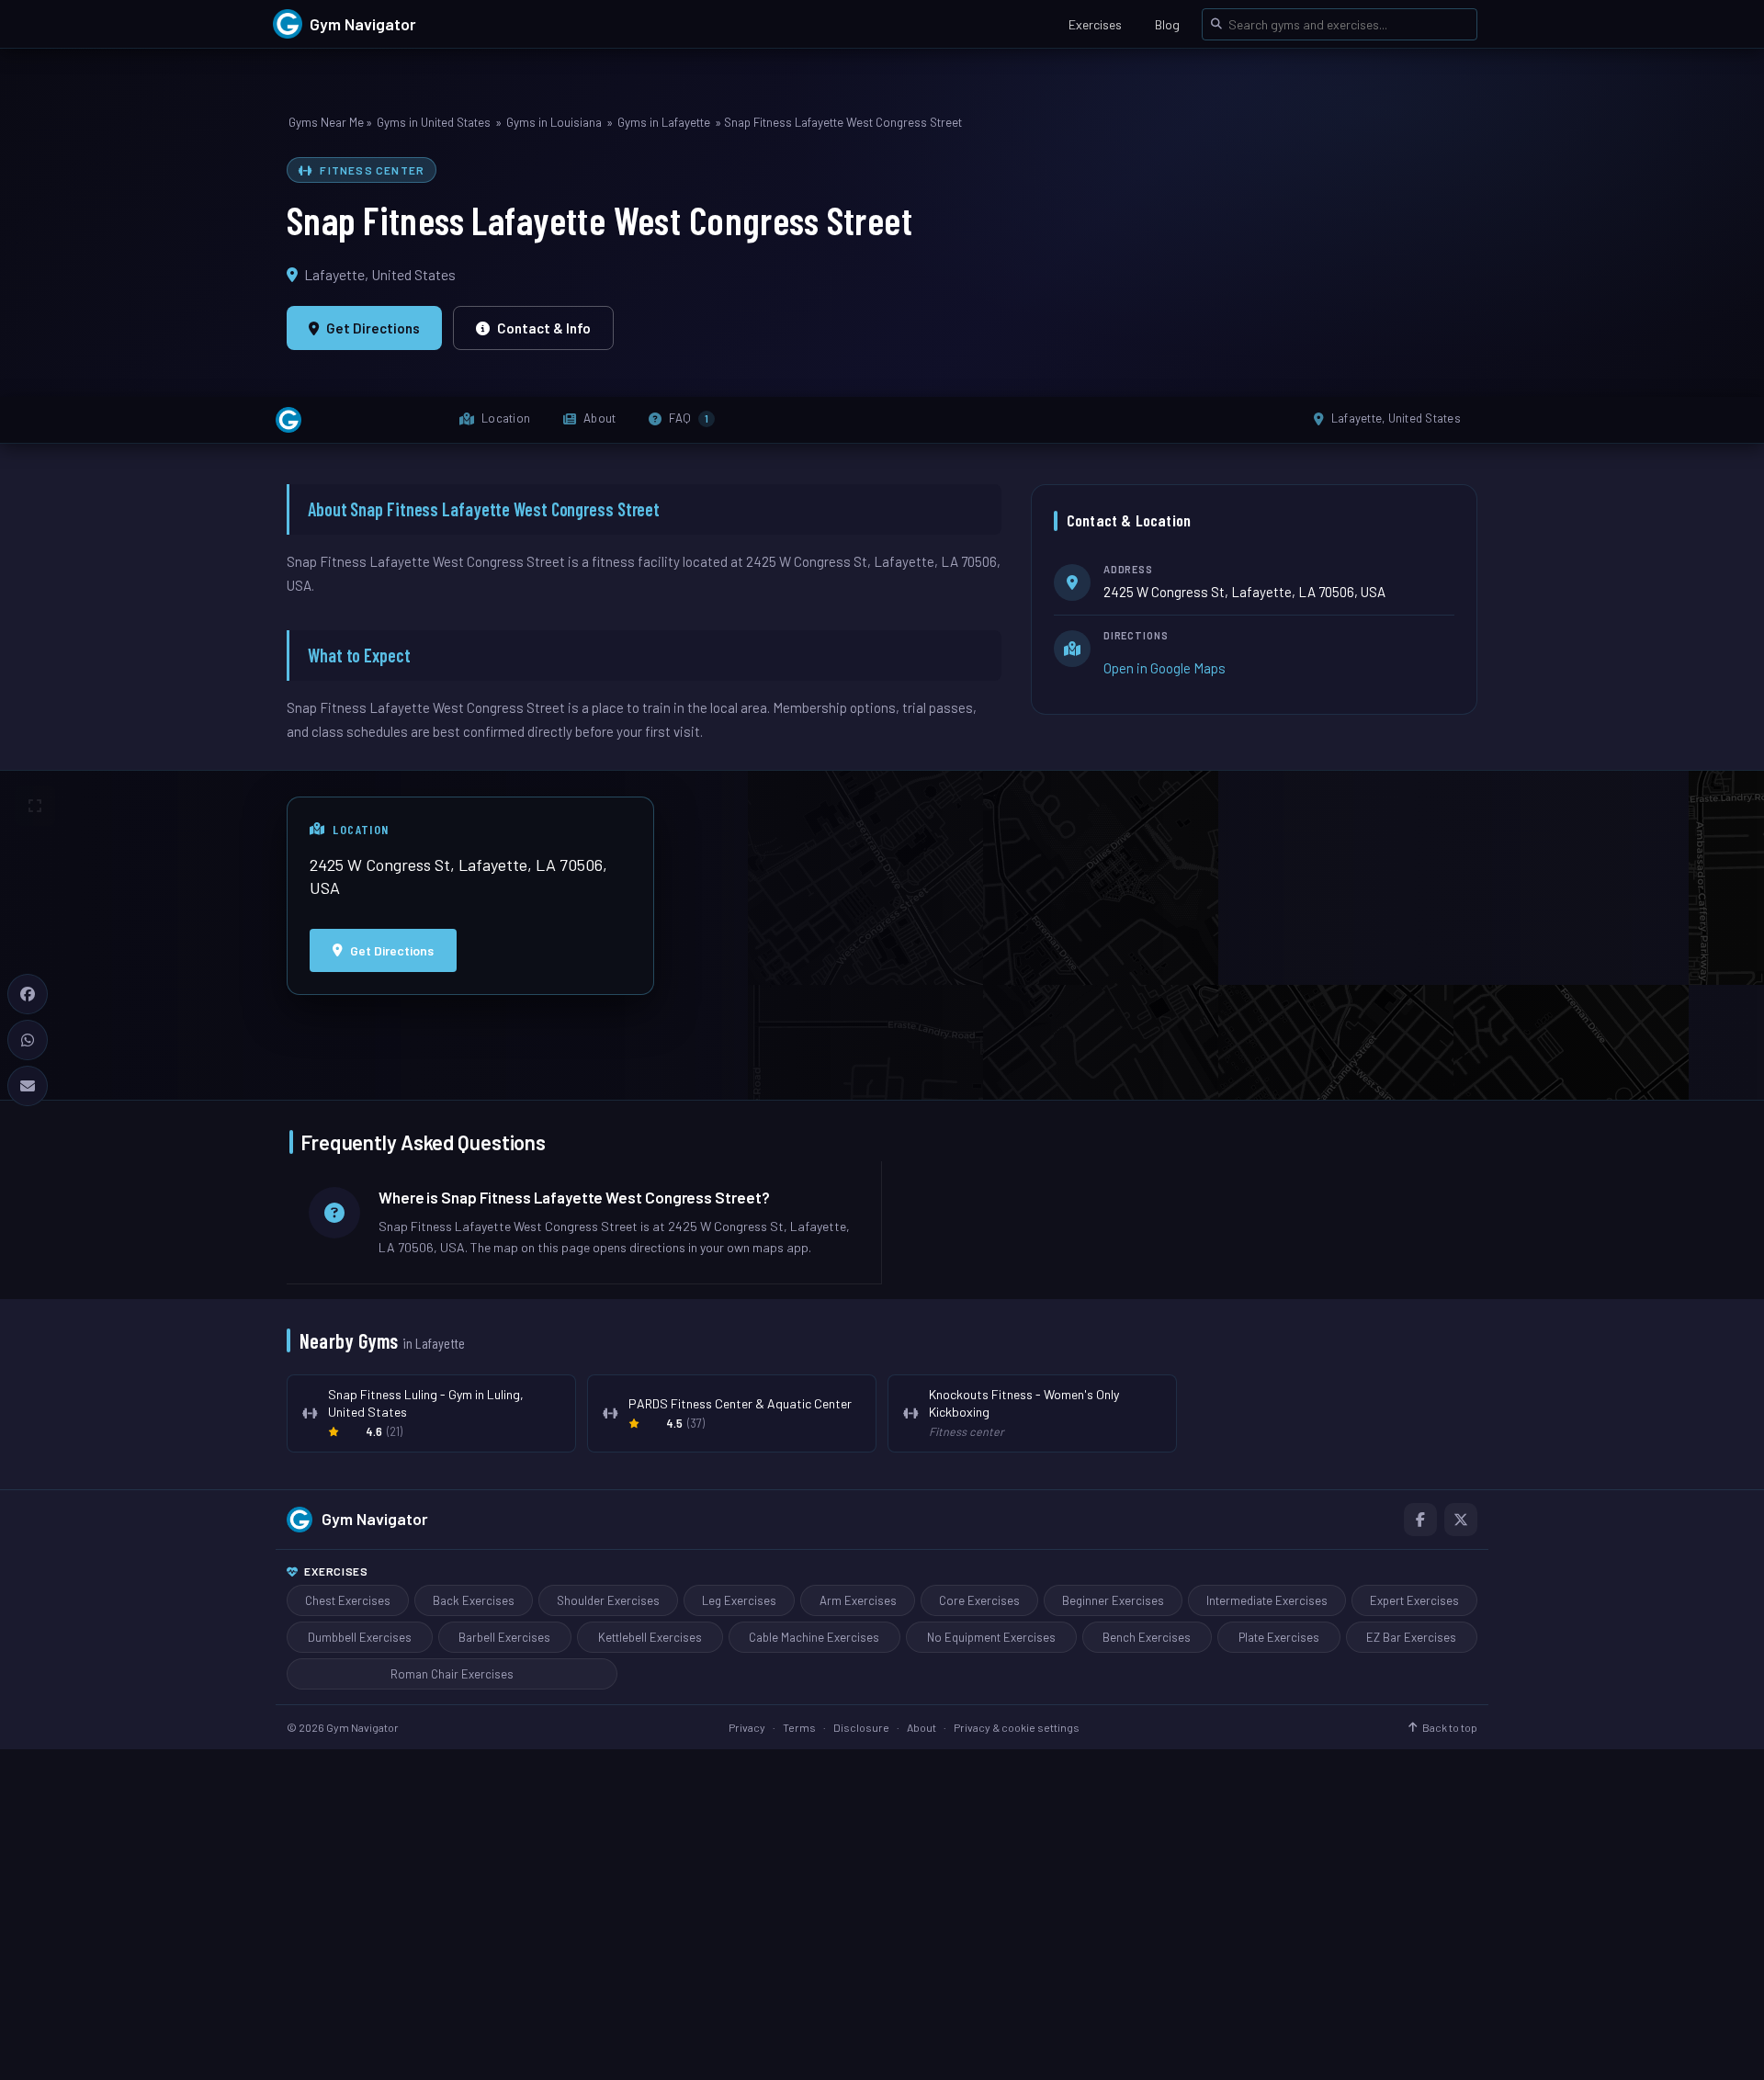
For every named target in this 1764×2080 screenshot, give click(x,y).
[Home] (288, 420)
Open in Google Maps (1165, 667)
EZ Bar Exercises (1411, 1637)
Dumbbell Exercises (360, 1637)
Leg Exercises (739, 1600)
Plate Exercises (1279, 1637)
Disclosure (861, 1727)
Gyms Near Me (326, 122)
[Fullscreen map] (35, 806)
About (922, 1727)
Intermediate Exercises (1267, 1600)
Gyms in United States (434, 122)
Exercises (1095, 24)
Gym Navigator (375, 1519)
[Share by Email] (28, 1086)
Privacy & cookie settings (1017, 1727)
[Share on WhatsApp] (28, 1040)
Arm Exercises (858, 1600)
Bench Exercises (1147, 1637)
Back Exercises (474, 1600)
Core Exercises (979, 1600)
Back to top (1450, 1727)
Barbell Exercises (504, 1637)
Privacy (747, 1727)
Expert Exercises (1414, 1600)
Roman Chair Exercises (452, 1674)
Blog (1167, 24)
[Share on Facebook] (28, 994)
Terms (799, 1727)
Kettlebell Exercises (650, 1637)
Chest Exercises (348, 1600)
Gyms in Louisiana (554, 122)
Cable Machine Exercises (814, 1637)
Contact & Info (544, 328)
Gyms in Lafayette (664, 122)
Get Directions (373, 328)
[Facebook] (1420, 1520)
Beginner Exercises (1113, 1600)
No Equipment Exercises (991, 1637)
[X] (1461, 1520)
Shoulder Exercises (608, 1600)
